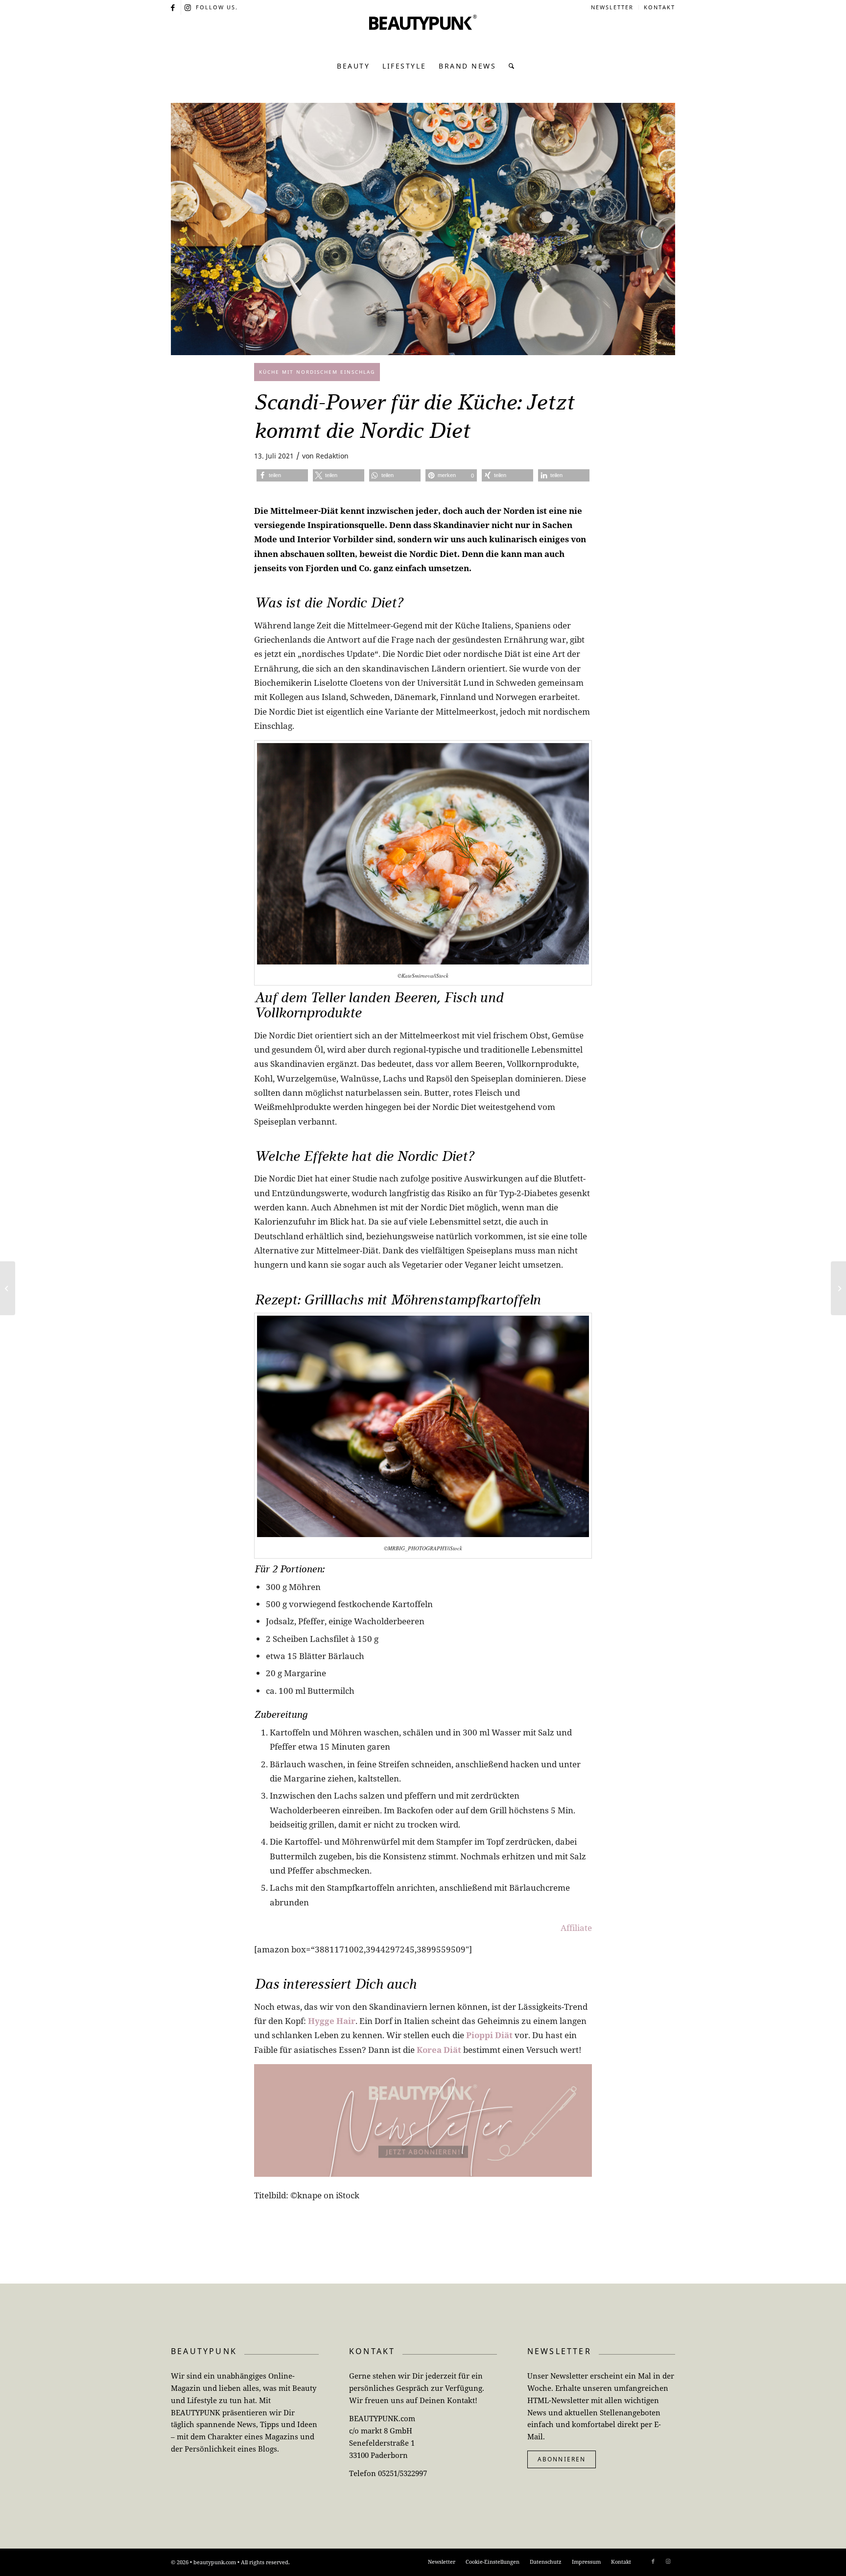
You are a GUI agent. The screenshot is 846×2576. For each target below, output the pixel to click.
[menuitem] (612, 7)
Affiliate (576, 1928)
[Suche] (509, 66)
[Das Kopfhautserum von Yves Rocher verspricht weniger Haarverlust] (8, 1288)
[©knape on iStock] (423, 229)
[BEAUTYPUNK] (423, 34)
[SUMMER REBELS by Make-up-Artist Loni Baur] (838, 1288)
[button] (282, 475)
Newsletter (612, 7)
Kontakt (659, 7)
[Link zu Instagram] (188, 7)
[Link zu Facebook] (174, 7)
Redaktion (332, 456)
